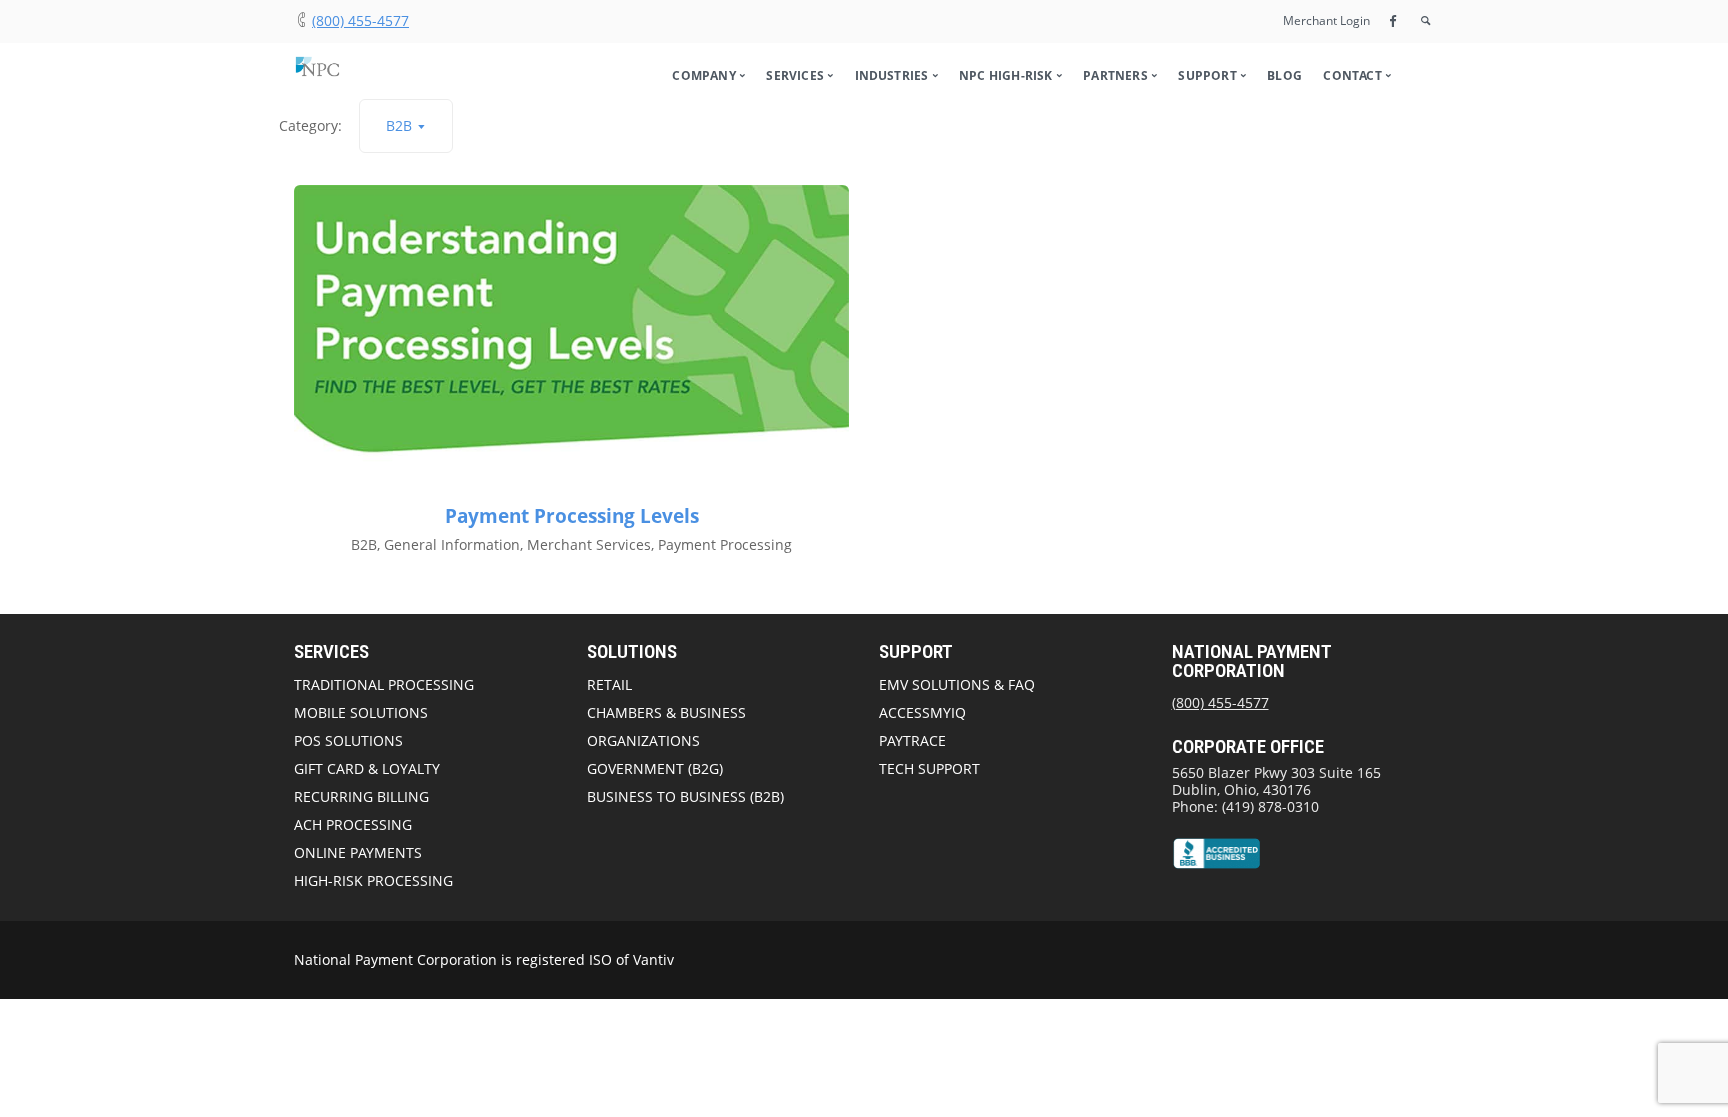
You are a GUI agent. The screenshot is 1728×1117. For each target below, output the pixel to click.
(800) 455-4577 (360, 20)
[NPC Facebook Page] (1393, 20)
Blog (1284, 75)
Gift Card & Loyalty (367, 768)
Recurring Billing (361, 796)
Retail (609, 684)
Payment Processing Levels (572, 516)
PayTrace (912, 740)
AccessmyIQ (922, 712)
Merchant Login (1326, 20)
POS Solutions (348, 740)
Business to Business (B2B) (685, 796)
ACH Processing (353, 824)
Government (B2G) (655, 768)
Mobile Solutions (361, 712)
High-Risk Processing (373, 880)
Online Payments (358, 852)
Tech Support (929, 768)
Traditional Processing (384, 684)
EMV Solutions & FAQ (957, 684)
